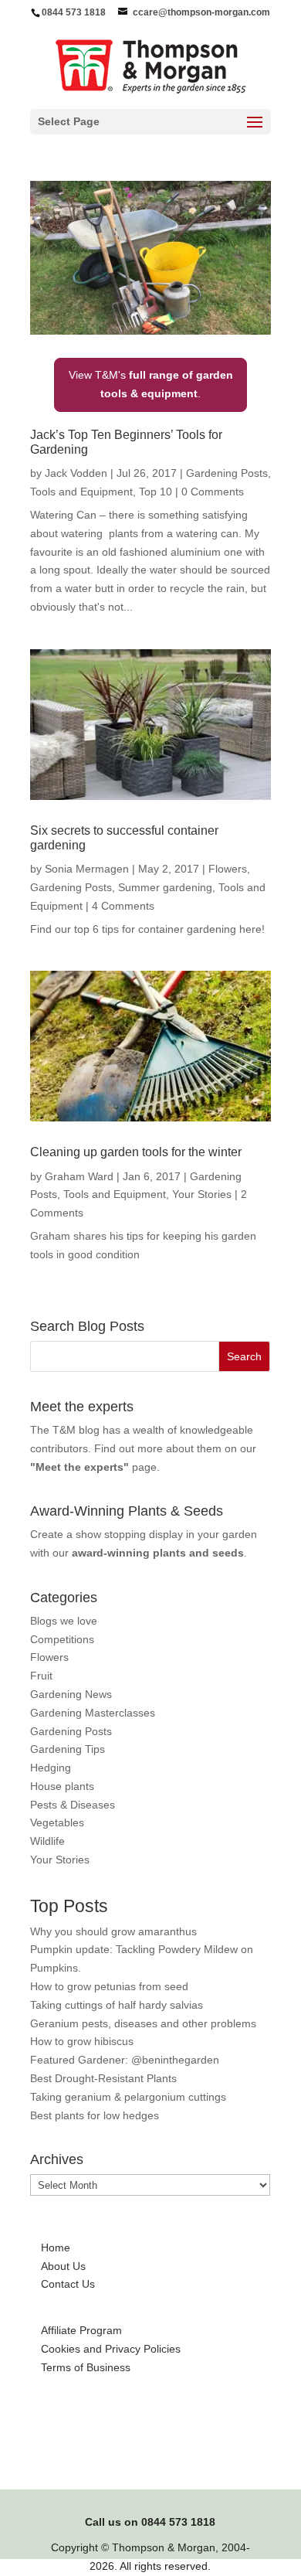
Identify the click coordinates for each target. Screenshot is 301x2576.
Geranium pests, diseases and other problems (143, 2023)
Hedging (51, 1768)
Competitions (62, 1639)
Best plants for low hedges (95, 2115)
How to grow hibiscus (82, 2041)
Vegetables (57, 1822)
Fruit (41, 1676)
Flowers (228, 869)
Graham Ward (79, 1176)
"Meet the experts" (79, 1467)
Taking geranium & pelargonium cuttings (128, 2097)
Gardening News (71, 1694)
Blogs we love (64, 1621)
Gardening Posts (227, 473)
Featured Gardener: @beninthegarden (125, 2060)
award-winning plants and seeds (158, 1553)
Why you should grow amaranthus (113, 1931)
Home (56, 2248)
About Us (63, 2266)
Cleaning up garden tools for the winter (136, 1152)
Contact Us (68, 2284)
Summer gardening (165, 887)
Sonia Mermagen (87, 869)
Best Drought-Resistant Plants (103, 2078)
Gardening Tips (68, 1749)
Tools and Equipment (81, 492)
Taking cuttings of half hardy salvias (117, 2005)
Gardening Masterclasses (93, 1713)
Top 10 (156, 492)
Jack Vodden (76, 473)
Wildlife (47, 1841)
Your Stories (202, 1194)
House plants (62, 1786)
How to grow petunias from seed (109, 1986)
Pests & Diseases (73, 1805)
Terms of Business (86, 2367)
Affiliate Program (81, 2330)
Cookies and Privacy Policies (111, 2349)
